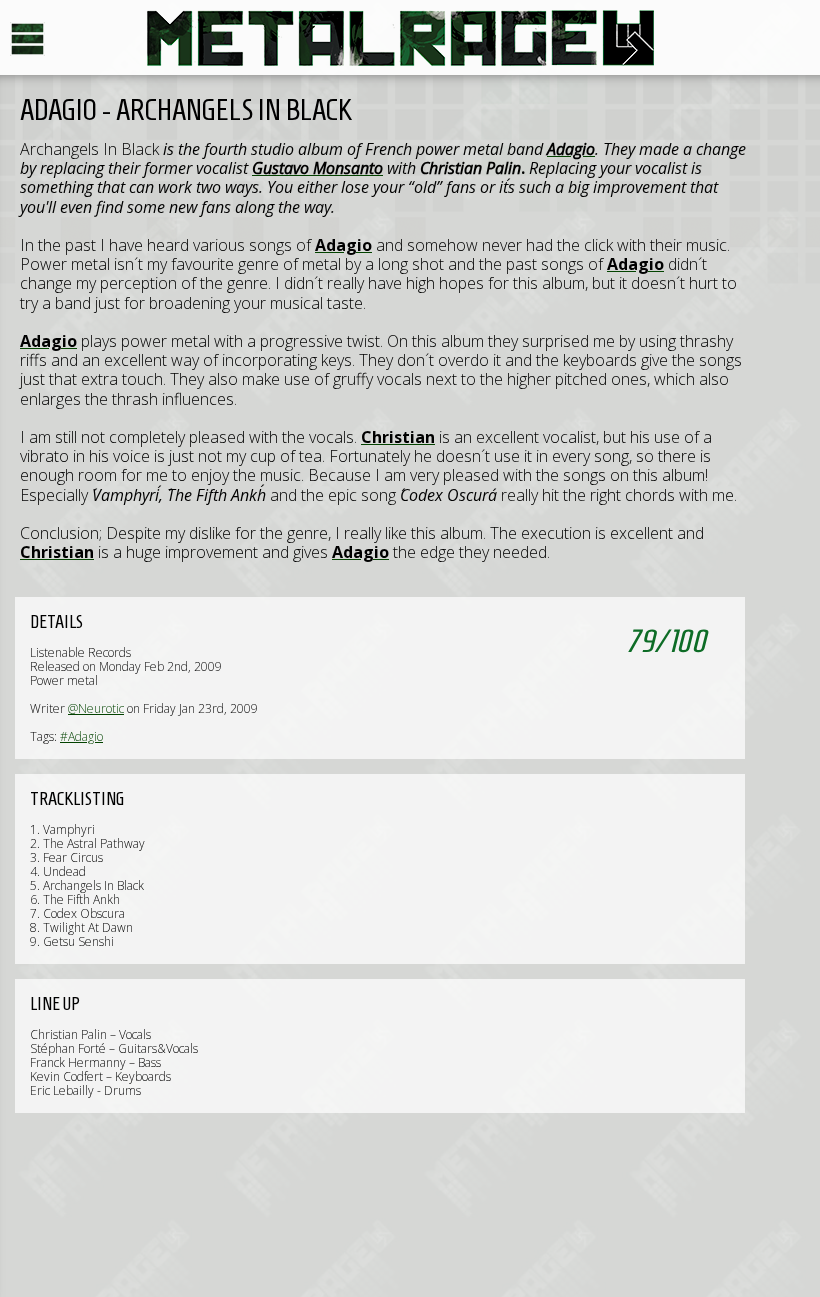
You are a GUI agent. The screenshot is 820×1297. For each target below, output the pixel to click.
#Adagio (81, 736)
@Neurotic (96, 708)
